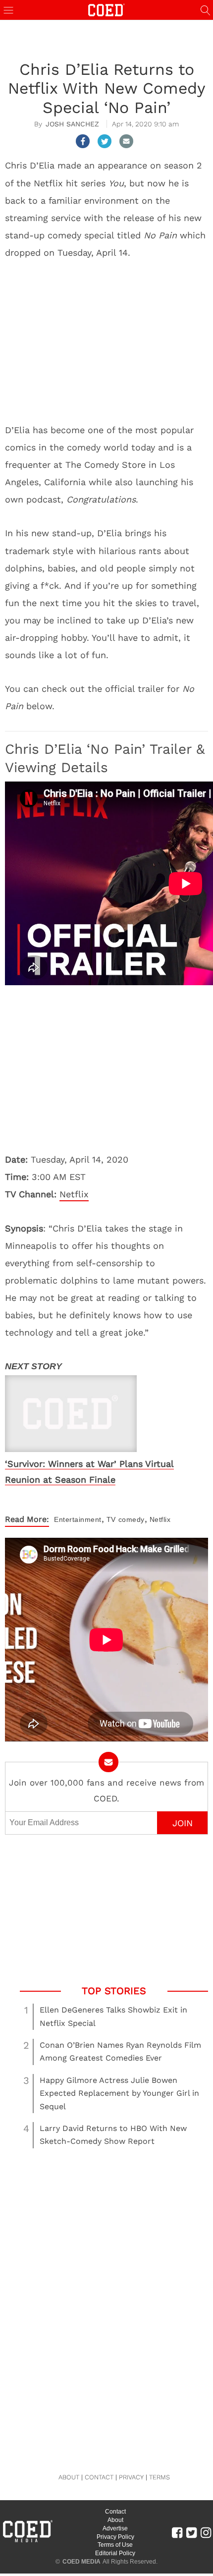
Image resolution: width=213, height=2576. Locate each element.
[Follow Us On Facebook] (177, 2532)
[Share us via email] (126, 141)
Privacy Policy (115, 2537)
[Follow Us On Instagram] (206, 2532)
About (115, 2520)
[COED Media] (27, 2541)
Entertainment (78, 1519)
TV (111, 1519)
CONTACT (99, 2477)
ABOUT (69, 2477)
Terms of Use (115, 2545)
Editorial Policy (115, 2553)
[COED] (106, 9)
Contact (115, 2512)
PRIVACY (131, 2477)
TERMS (160, 2477)
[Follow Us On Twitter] (191, 2532)
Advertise (115, 2528)
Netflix (74, 1194)
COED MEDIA (81, 2562)
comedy (132, 1519)
